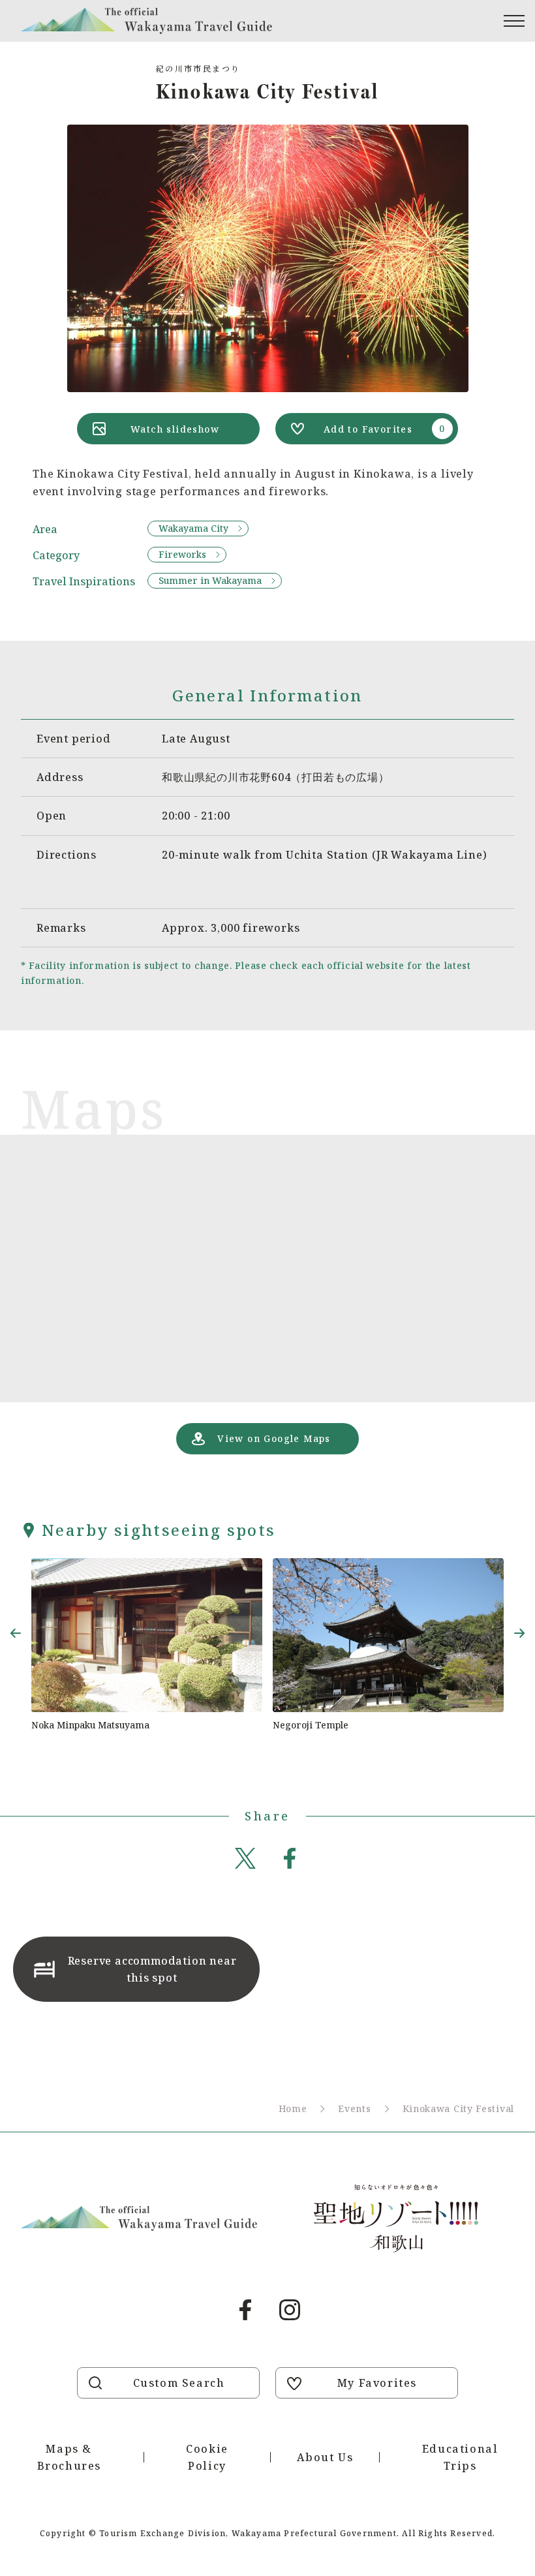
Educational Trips (460, 2457)
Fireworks (182, 554)
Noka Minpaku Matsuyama (90, 1725)
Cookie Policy (207, 2457)
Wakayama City (193, 528)
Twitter (245, 1858)
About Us (325, 2457)
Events (354, 2108)
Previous (16, 1633)
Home (293, 2108)
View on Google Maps (274, 1438)
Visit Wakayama (146, 21)
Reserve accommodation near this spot (152, 1969)
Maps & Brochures (69, 2457)
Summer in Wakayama (210, 580)
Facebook (290, 1858)
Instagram (290, 2310)
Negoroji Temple (311, 1725)
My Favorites (377, 2383)
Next (519, 1633)
